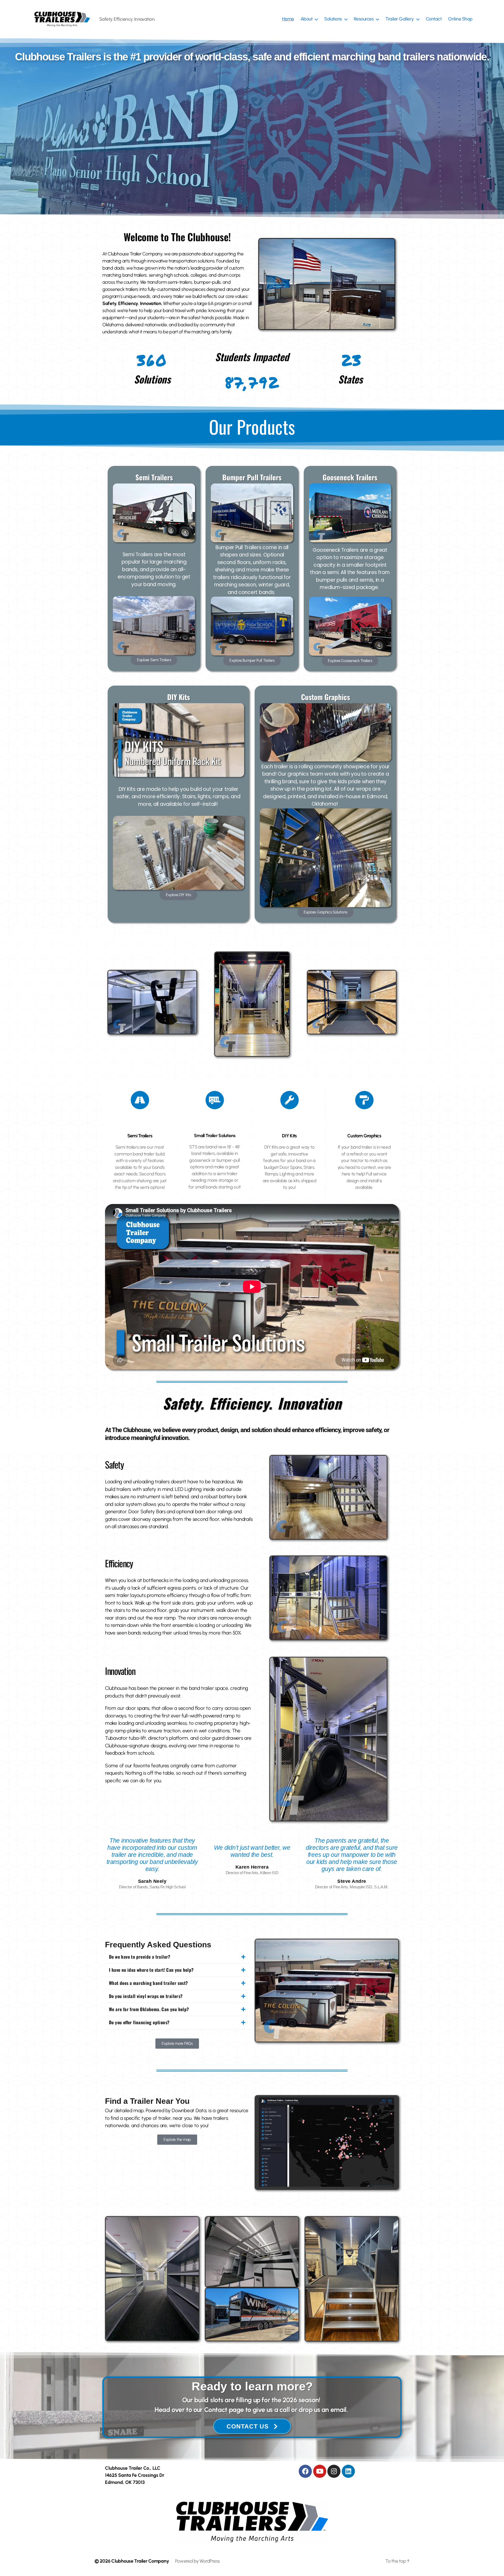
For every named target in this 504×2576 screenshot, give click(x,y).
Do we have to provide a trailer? (140, 1957)
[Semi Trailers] (140, 1100)
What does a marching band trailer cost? (148, 1983)
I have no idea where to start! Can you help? (151, 1970)
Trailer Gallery (400, 19)
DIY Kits (289, 1136)
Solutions (333, 19)
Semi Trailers (140, 1136)
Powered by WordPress (198, 2561)
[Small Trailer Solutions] (215, 1100)
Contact (434, 19)
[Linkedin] (348, 2471)
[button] (177, 1957)
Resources (364, 19)
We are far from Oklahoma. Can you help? (149, 2009)
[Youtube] (320, 2471)
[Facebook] (305, 2471)
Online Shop (460, 19)
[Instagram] (334, 2471)
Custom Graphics (364, 1136)
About (307, 19)
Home (288, 19)
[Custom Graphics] (364, 1100)
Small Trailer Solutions (215, 1135)
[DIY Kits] (290, 1100)
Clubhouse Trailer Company (140, 2561)
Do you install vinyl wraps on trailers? (146, 1996)
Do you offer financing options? (139, 2022)
